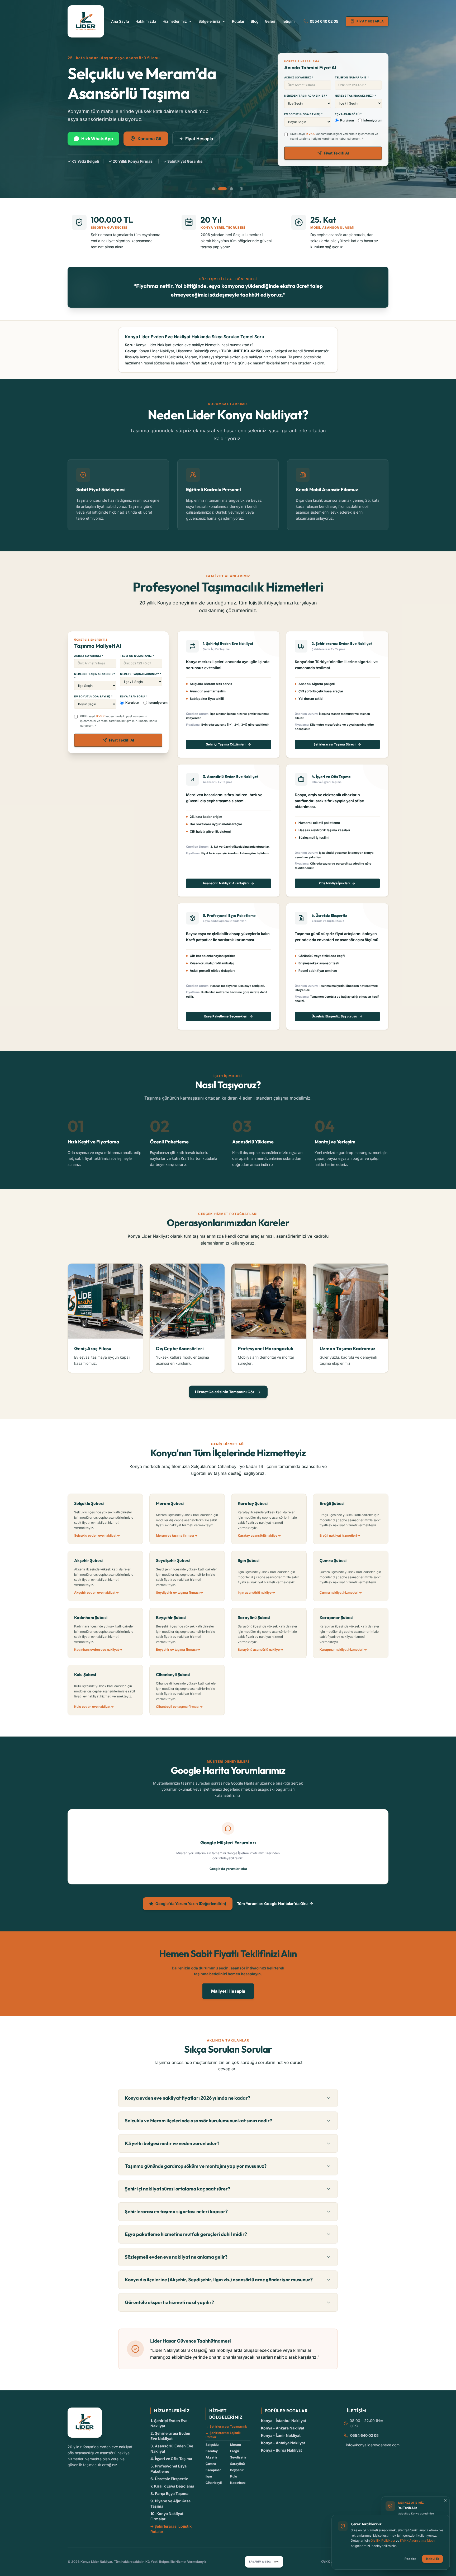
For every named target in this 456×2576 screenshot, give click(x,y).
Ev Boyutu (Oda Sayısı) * (303, 114)
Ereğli (234, 2451)
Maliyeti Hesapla (228, 1991)
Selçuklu (212, 2445)
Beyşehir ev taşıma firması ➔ (178, 1650)
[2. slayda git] (220, 189)
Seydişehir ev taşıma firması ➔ (179, 1592)
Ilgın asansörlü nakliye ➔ (256, 1592)
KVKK (311, 134)
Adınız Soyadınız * (299, 77)
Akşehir (212, 2457)
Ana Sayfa (120, 21)
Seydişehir (238, 2457)
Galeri (270, 21)
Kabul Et (433, 2559)
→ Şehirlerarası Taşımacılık (226, 2426)
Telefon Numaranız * (352, 77)
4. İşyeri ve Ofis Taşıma (171, 2459)
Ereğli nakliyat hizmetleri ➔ (340, 1535)
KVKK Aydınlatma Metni (418, 2540)
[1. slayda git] (213, 189)
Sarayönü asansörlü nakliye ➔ (260, 1650)
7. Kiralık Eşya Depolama (172, 2486)
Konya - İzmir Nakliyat (281, 2435)
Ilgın (209, 2476)
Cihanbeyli (214, 2483)
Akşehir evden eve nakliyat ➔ (96, 1592)
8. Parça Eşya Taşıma (169, 2493)
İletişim (288, 21)
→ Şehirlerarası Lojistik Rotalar (223, 2435)
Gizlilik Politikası (383, 2540)
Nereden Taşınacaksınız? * (306, 96)
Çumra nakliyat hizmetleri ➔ (341, 1592)
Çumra (211, 2464)
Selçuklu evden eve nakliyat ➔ (97, 1535)
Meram (236, 2445)
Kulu (234, 2476)
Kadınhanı (238, 2483)
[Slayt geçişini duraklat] (241, 189)
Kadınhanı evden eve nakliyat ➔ (98, 1650)
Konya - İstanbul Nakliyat (284, 2421)
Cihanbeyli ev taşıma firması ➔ (179, 1707)
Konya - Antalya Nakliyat (283, 2443)
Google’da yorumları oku (228, 1869)
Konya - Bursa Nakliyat (281, 2450)
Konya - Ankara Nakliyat (283, 2428)
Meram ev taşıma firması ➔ (177, 1535)
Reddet (410, 2559)
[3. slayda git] (229, 189)
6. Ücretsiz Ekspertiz (169, 2479)
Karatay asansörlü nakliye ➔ (259, 1535)
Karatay (212, 2451)
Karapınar (213, 2470)
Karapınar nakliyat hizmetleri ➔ (343, 1650)
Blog (255, 21)
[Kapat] (445, 2500)
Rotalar (238, 21)
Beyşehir (237, 2470)
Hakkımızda (146, 21)
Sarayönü (237, 2464)
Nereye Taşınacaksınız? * (355, 96)
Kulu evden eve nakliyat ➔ (94, 1707)
